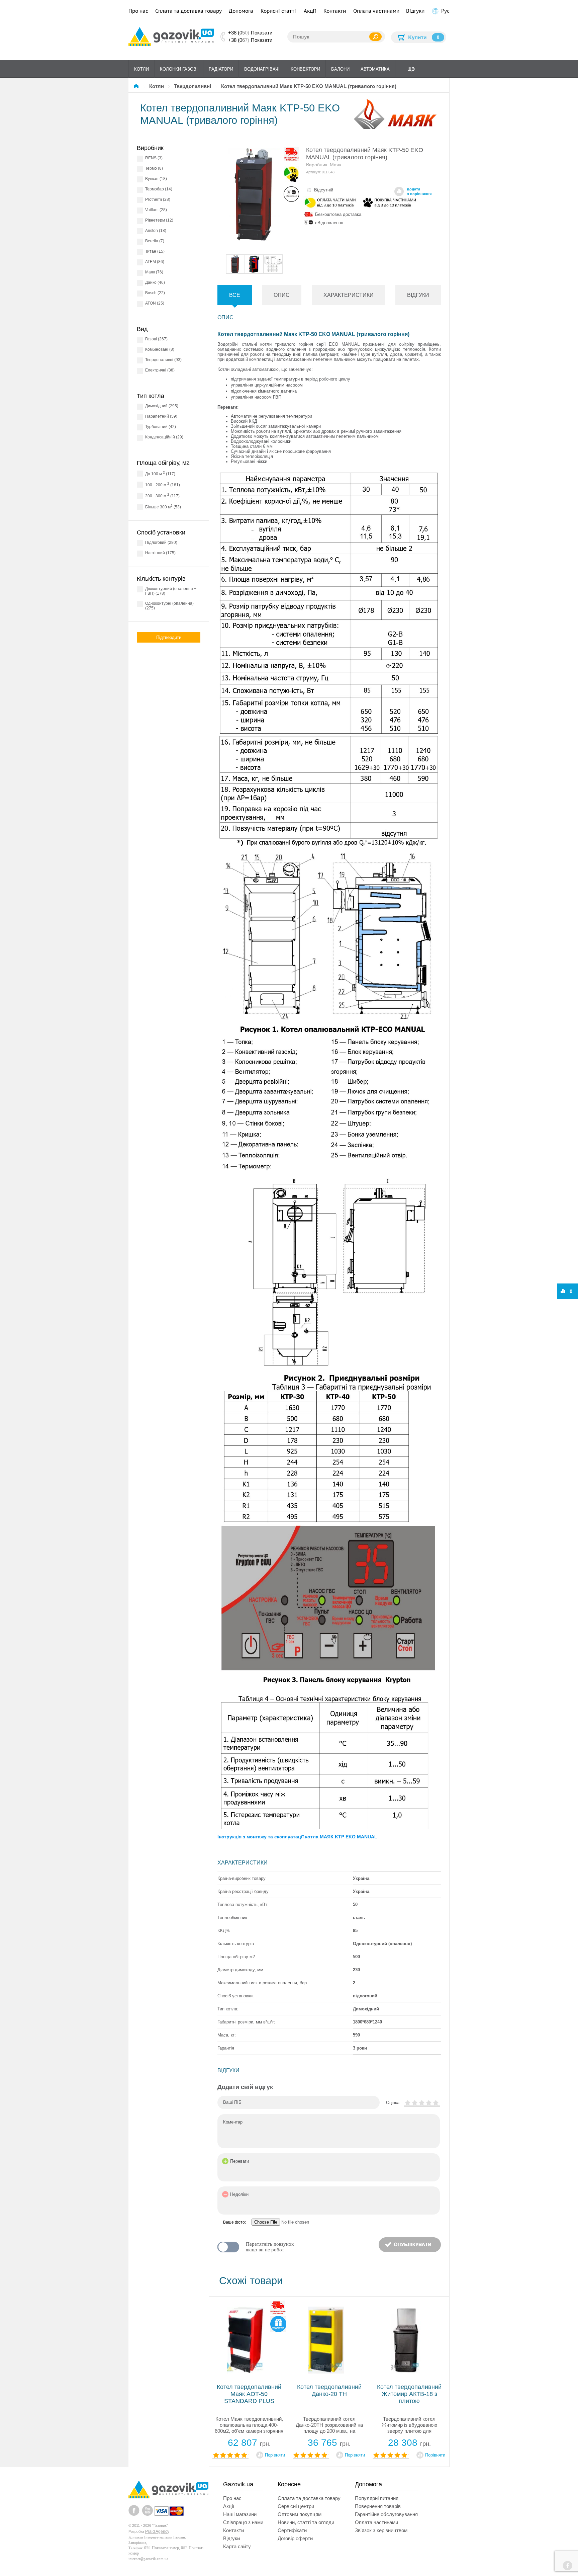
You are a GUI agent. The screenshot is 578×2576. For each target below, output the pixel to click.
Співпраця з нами (243, 2522)
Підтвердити (169, 637)
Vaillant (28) (156, 210)
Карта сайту (237, 2546)
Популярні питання (377, 2498)
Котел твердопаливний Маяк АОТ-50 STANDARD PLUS (249, 2394)
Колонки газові (179, 69)
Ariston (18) (156, 231)
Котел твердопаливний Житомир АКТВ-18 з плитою (409, 2394)
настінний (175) (160, 553)
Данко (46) (155, 282)
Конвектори (305, 69)
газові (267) (156, 339)
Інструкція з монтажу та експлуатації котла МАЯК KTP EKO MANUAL (297, 1837)
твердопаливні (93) (163, 360)
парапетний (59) (161, 416)
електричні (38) (160, 370)
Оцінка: (393, 2103)
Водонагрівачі (262, 69)
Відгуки (415, 11)
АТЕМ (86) (155, 262)
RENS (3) (154, 158)
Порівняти (275, 2455)
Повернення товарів (378, 2506)
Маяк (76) (154, 272)
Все (235, 295)
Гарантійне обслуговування (386, 2514)
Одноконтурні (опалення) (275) (169, 606)
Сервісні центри (296, 2506)
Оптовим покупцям (300, 2514)
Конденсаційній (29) (164, 437)
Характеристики (349, 295)
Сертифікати (292, 2530)
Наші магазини (240, 2514)
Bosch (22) (155, 293)
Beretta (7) (155, 241)
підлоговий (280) (161, 543)
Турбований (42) (161, 427)
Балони (340, 69)
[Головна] (137, 86)
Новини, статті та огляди (306, 2522)
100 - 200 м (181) (163, 484)
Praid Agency (157, 2531)
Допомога (241, 11)
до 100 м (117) (160, 473)
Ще (411, 69)
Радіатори (221, 69)
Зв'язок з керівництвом (381, 2530)
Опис (282, 295)
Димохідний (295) (162, 406)
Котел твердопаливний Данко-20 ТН (329, 2390)
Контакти (335, 11)
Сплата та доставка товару (188, 11)
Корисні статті (278, 11)
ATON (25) (155, 303)
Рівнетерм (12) (159, 220)
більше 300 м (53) (163, 507)
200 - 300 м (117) (162, 495)
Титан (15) (155, 251)
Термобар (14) (159, 189)
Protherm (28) (158, 199)
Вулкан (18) (156, 179)
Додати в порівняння (419, 191)
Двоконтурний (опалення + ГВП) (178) (171, 591)
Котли (141, 69)
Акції (310, 11)
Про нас (138, 11)
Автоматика (375, 69)
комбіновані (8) (160, 349)
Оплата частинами (376, 11)
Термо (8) (154, 168)
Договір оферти (295, 2538)
